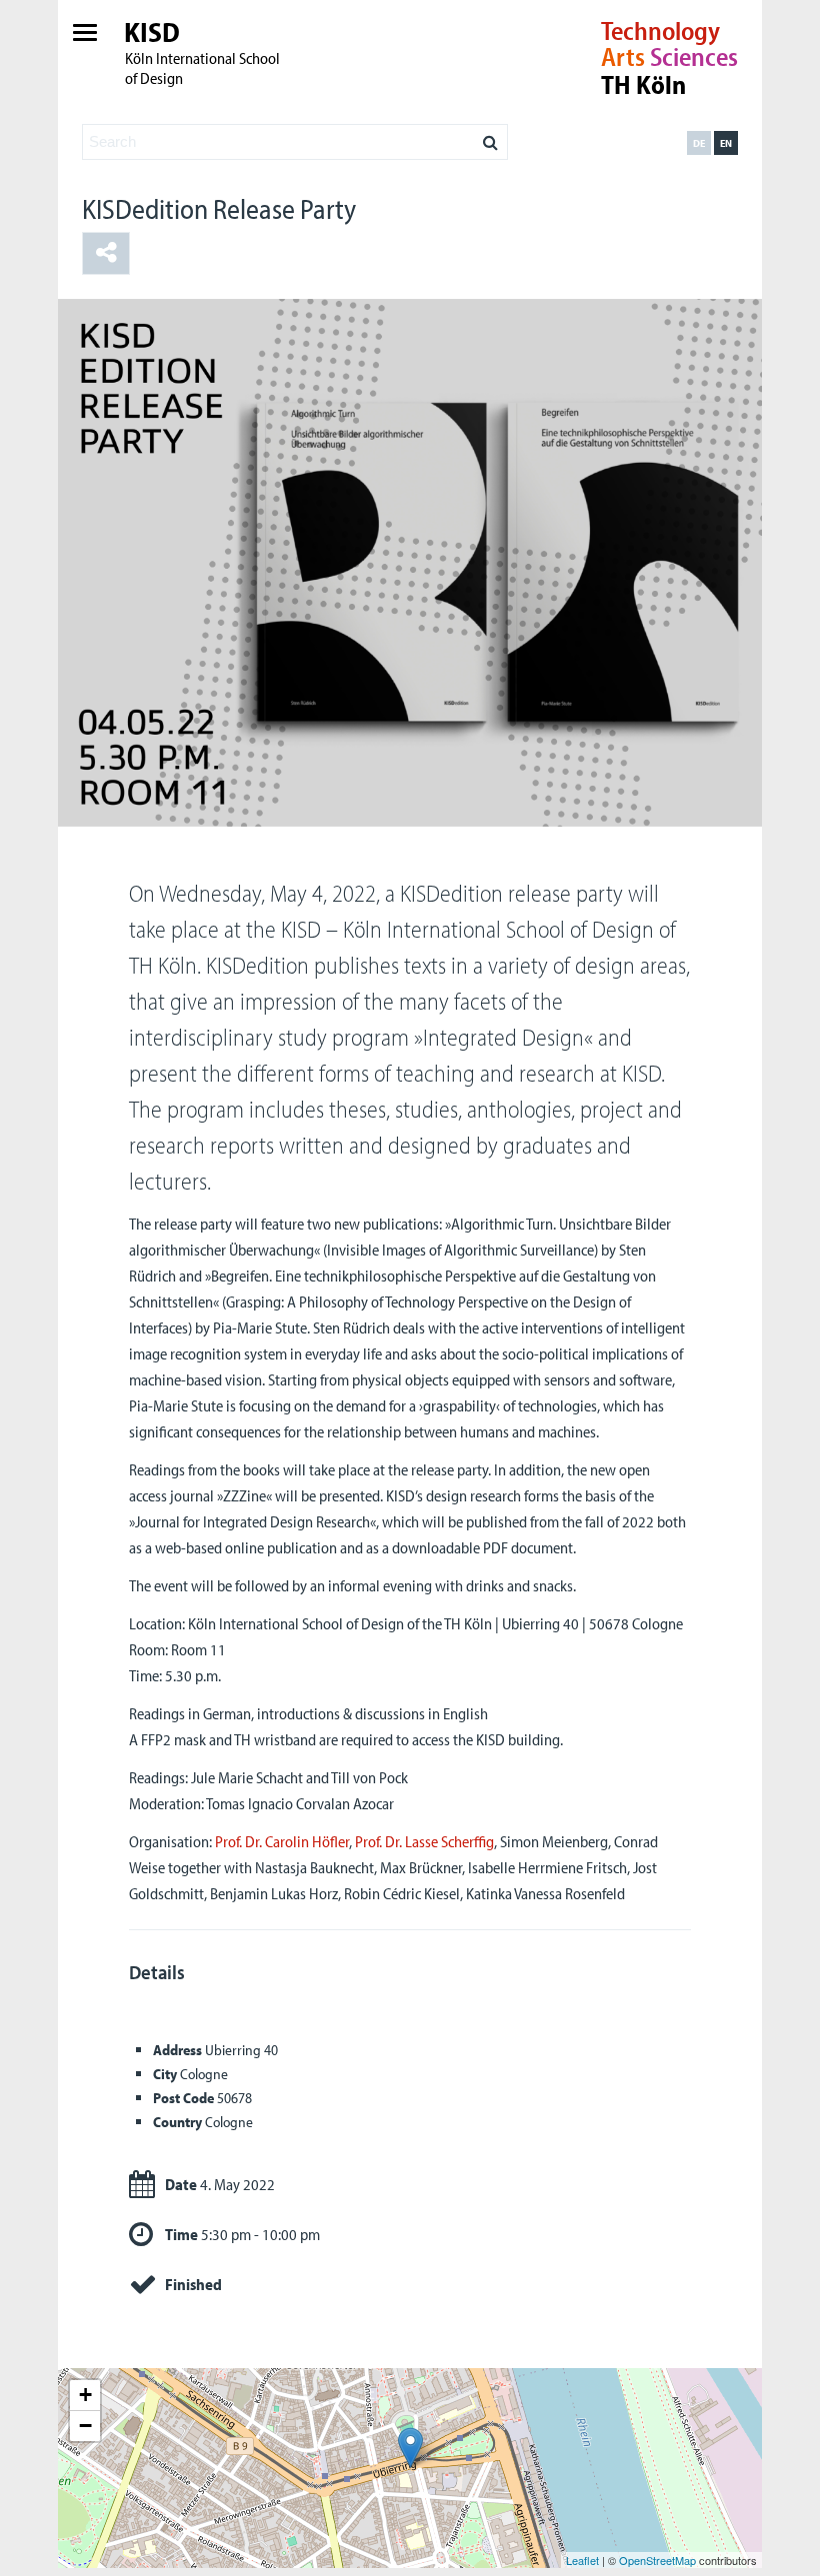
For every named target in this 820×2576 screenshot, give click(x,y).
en (726, 143)
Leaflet (582, 2560)
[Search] (490, 137)
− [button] (85, 2426)
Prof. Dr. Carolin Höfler (282, 1841)
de (699, 143)
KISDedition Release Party (219, 208)
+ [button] (85, 2395)
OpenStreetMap (657, 2560)
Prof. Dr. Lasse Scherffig (424, 1841)
